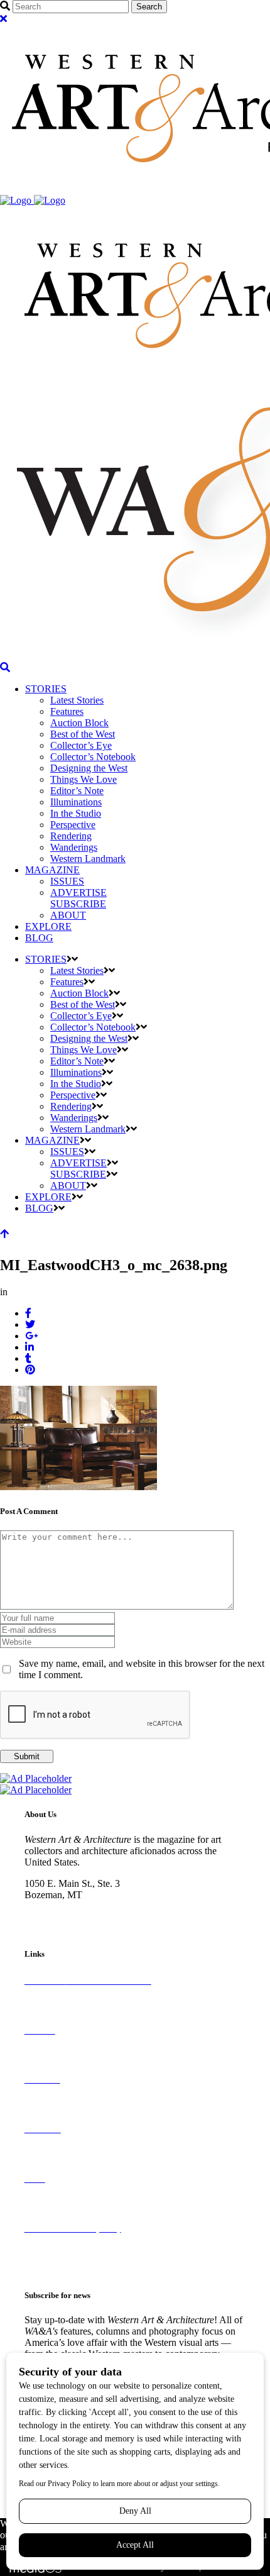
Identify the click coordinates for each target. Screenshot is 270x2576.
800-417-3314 (53, 1906)
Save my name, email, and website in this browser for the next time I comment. (142, 1669)
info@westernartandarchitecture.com (97, 1917)
